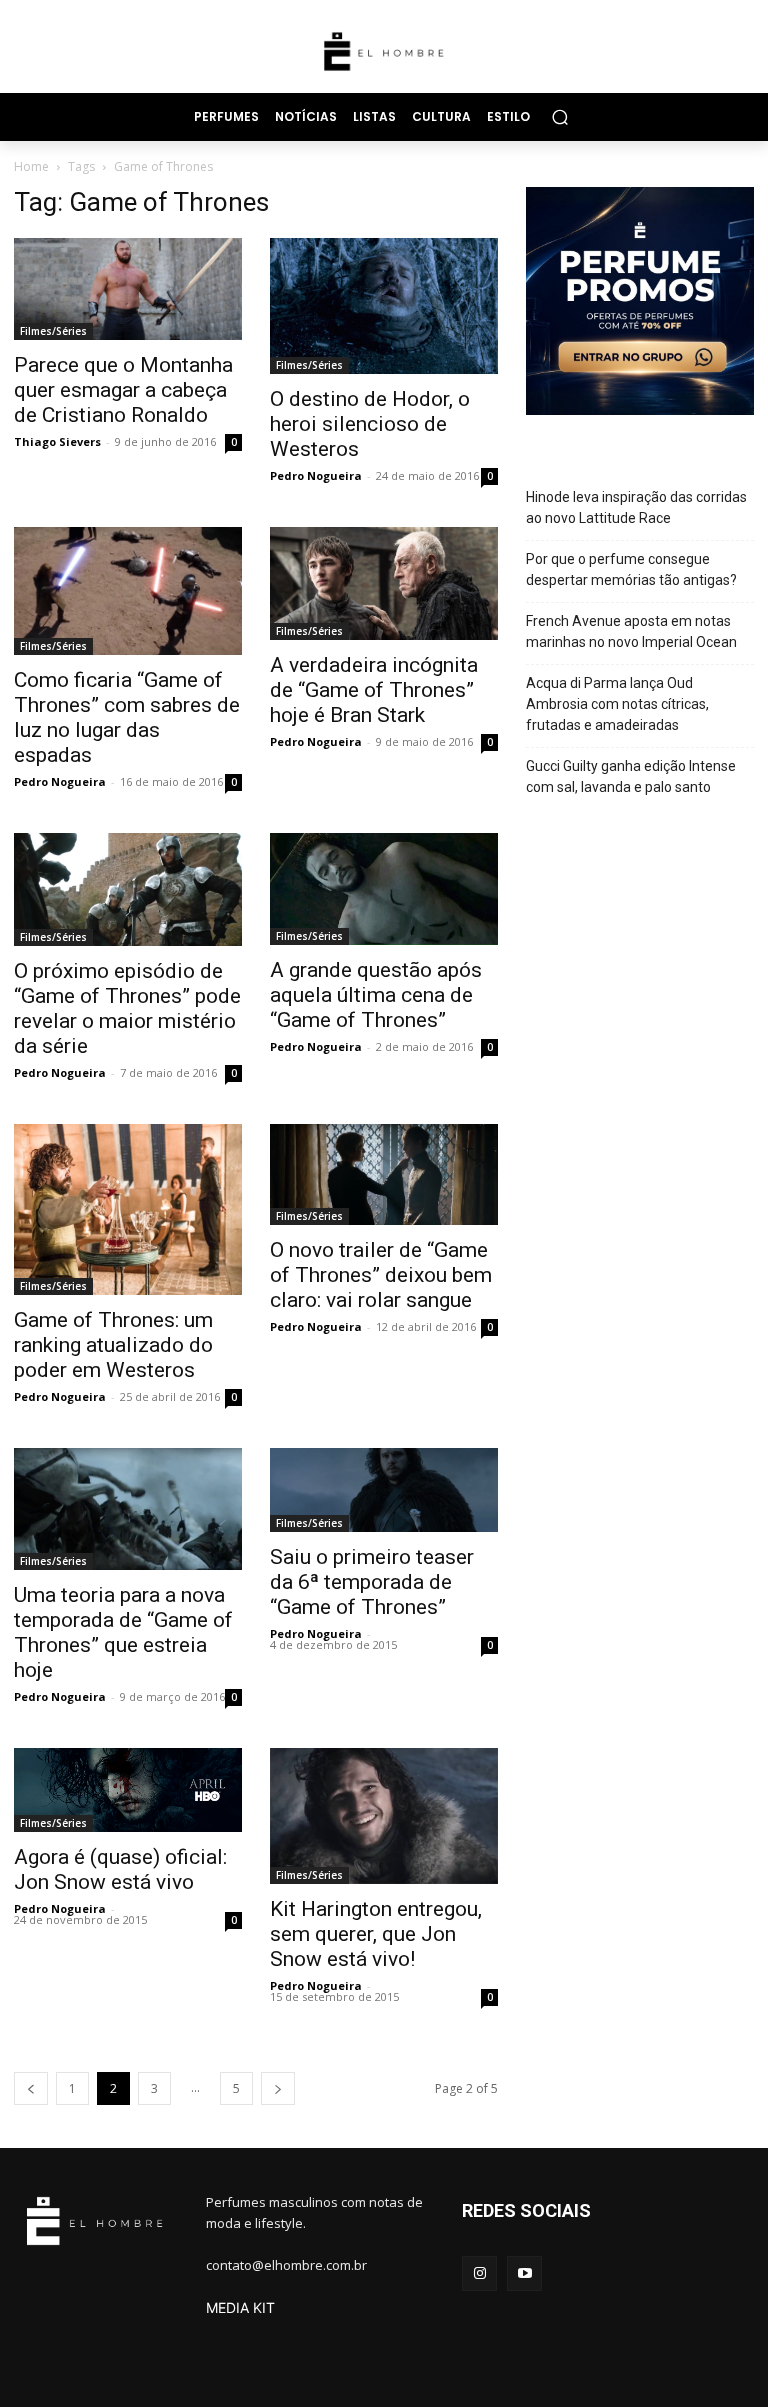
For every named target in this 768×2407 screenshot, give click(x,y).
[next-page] (278, 2088)
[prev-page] (31, 2088)
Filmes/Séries (53, 331)
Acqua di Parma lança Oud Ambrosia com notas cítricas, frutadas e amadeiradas (617, 704)
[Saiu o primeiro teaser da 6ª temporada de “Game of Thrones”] (384, 1490)
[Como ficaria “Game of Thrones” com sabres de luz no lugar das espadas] (128, 591)
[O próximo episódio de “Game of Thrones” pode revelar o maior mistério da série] (128, 889)
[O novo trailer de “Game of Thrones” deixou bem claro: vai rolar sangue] (384, 1174)
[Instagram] (479, 2273)
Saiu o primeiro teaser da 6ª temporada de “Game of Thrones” (372, 1582)
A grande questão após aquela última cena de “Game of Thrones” (376, 995)
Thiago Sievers (57, 441)
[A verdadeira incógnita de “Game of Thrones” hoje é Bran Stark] (384, 583)
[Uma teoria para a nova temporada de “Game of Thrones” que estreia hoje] (128, 1508)
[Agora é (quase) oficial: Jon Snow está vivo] (128, 1790)
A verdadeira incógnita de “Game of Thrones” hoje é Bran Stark (374, 690)
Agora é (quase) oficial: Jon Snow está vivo (120, 1869)
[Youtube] (524, 2273)
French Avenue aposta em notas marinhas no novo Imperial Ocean (631, 631)
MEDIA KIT (240, 2307)
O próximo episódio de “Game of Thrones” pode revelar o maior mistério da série (127, 1008)
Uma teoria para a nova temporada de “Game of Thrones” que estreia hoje (123, 1632)
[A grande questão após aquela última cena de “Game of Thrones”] (384, 889)
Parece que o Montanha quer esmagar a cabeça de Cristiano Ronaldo (123, 390)
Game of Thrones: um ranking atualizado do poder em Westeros (113, 1345)
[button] (559, 116)
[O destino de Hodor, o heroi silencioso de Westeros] (384, 306)
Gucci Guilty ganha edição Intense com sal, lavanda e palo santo (631, 776)
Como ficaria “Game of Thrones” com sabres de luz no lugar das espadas (127, 717)
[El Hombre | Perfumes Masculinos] (384, 51)
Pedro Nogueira (316, 475)
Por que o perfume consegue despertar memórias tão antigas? (631, 569)
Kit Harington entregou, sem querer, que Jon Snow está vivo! (376, 1934)
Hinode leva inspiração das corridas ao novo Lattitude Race (636, 507)
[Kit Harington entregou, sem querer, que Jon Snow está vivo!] (384, 1816)
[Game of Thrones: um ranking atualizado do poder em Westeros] (128, 1209)
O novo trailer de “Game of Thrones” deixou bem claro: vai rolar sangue (381, 1275)
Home (31, 166)
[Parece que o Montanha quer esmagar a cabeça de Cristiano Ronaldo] (128, 289)
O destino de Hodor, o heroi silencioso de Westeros (370, 424)
